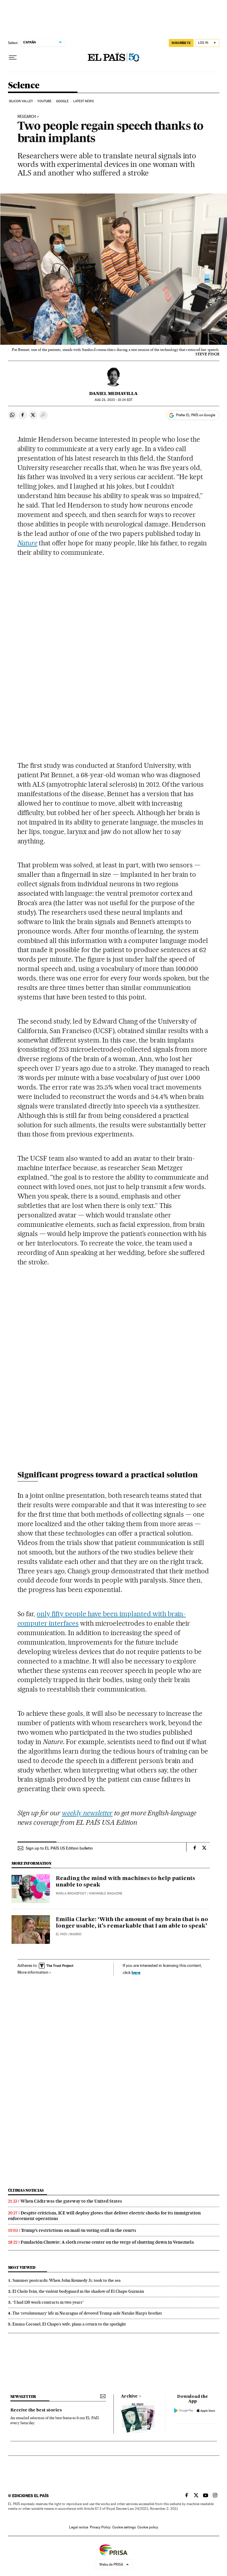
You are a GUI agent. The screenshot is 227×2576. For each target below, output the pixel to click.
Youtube (44, 101)
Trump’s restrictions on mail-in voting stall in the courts (79, 2230)
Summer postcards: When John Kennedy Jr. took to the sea (67, 2280)
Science (24, 86)
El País (61, 1934)
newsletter (23, 2397)
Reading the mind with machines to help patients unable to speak (125, 1882)
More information (33, 1972)
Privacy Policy (100, 2527)
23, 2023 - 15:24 (113, 400)
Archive (129, 2396)
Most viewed (22, 2267)
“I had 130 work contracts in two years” (48, 2302)
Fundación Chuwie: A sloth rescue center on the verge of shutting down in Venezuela (107, 2242)
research (27, 117)
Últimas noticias (26, 2190)
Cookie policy (148, 2527)
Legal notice (79, 2527)
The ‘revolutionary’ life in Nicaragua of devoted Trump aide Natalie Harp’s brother (87, 2313)
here (136, 1972)
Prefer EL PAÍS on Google (196, 415)
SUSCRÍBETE (181, 43)
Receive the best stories (36, 2410)
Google (63, 101)
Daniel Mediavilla (113, 393)
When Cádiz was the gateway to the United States (71, 2201)
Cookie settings (124, 2527)
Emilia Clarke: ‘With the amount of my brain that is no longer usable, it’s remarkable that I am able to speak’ (132, 1923)
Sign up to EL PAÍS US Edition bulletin (59, 1848)
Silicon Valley (21, 101)
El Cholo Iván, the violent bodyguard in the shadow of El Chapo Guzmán (78, 2291)
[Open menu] (13, 58)
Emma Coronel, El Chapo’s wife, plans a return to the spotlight (69, 2324)
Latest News (83, 101)
